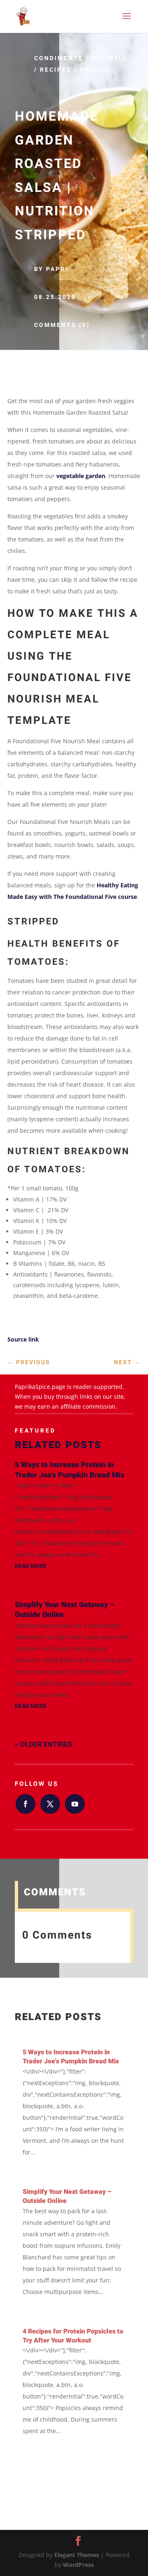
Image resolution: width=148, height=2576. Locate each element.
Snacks (95, 70)
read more (31, 1566)
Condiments (59, 58)
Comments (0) (62, 325)
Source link (23, 1339)
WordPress (78, 2565)
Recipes (56, 70)
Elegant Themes (77, 2555)
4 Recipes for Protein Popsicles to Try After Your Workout (73, 2336)
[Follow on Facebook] (25, 1804)
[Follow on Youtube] (75, 1804)
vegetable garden (81, 476)
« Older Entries (43, 1744)
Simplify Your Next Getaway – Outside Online (65, 1610)
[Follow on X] (50, 1804)
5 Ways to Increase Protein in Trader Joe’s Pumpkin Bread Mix (69, 1470)
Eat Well (110, 58)
